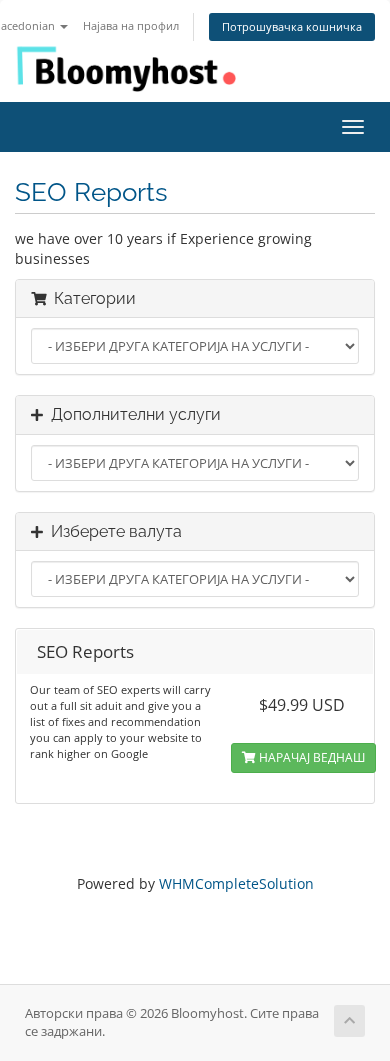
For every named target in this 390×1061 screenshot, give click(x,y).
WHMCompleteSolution (236, 883)
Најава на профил (131, 25)
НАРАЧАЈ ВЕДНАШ (310, 757)
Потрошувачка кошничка (292, 26)
